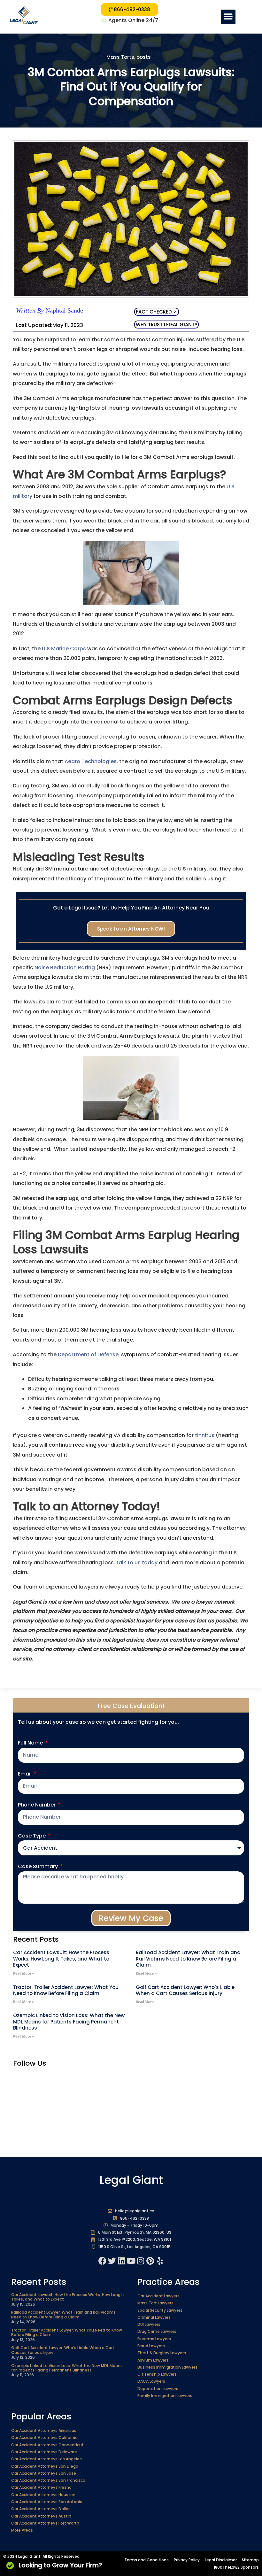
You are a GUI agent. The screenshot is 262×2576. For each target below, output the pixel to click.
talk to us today (137, 1563)
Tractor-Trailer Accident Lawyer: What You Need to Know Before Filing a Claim (66, 1990)
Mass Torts (120, 57)
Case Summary (39, 1866)
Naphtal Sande (50, 310)
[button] (228, 17)
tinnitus (205, 1435)
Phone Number (37, 1805)
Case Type (32, 1836)
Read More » (23, 1973)
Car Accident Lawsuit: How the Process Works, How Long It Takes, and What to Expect (61, 1959)
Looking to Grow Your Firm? (60, 2565)
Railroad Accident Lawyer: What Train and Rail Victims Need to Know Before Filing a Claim (188, 1959)
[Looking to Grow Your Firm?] (10, 2565)
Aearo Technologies (91, 761)
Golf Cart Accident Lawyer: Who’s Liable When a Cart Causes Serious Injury (185, 1990)
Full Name (31, 1743)
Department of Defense (88, 1354)
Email (25, 1774)
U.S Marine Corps (64, 649)
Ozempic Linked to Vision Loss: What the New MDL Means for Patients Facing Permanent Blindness (69, 2022)
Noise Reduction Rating (65, 967)
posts (144, 57)
